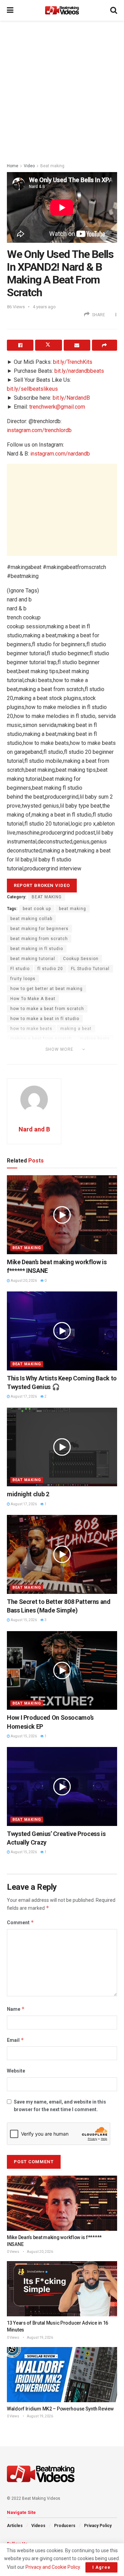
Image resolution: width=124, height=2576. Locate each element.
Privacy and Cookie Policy (53, 2567)
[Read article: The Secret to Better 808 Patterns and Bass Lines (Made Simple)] (62, 1554)
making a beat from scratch (41, 1039)
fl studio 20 (50, 969)
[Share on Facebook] (20, 345)
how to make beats (31, 1029)
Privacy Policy (98, 2526)
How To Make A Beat (33, 999)
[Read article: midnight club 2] (62, 1447)
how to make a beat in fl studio (45, 1019)
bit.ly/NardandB (71, 398)
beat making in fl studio (37, 949)
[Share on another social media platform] (105, 345)
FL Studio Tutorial (90, 969)
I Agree (101, 2567)
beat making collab (31, 919)
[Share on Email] (77, 345)
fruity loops (23, 979)
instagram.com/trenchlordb (39, 430)
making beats (95, 1039)
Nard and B (34, 1129)
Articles (15, 2526)
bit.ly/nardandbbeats (79, 371)
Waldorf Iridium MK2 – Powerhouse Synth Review (60, 2409)
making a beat (76, 1029)
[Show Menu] (10, 10)
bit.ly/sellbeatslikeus (32, 389)
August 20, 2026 (23, 1281)
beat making (73, 909)
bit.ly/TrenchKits (73, 362)
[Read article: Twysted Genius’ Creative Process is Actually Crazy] (62, 1786)
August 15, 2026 (23, 1620)
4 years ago (44, 307)
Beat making (52, 166)
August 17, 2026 (23, 1396)
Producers (65, 2526)
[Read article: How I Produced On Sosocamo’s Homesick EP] (62, 1671)
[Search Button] (114, 10)
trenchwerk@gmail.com (57, 407)
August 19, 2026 (40, 2338)
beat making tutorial (33, 959)
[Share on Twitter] (48, 345)
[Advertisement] (62, 90)
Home (13, 166)
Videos (38, 2526)
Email (15, 2040)
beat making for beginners (39, 929)
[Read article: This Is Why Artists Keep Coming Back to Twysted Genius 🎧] (62, 1331)
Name (16, 2009)
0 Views (13, 2252)
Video (29, 166)
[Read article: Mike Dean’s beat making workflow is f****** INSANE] (62, 1215)
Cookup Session (81, 959)
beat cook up (37, 909)
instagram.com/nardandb (60, 454)
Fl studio (20, 969)
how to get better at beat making (46, 989)
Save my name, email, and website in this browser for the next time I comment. (60, 2106)
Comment (20, 1922)
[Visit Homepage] (62, 10)
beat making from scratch (39, 939)
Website (16, 2071)
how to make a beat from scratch (47, 1009)
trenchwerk (23, 1059)
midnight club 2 (28, 1494)
